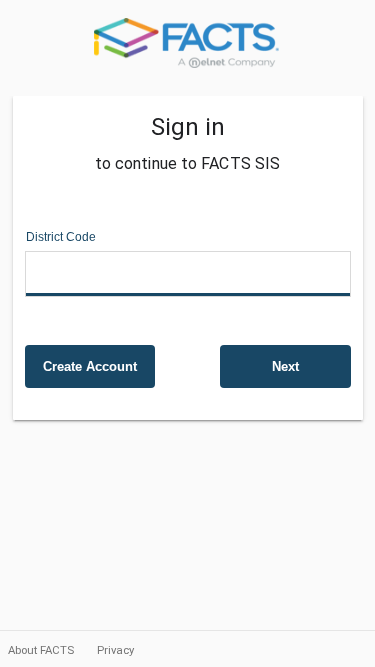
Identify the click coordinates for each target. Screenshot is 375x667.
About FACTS (42, 650)
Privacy (115, 650)
